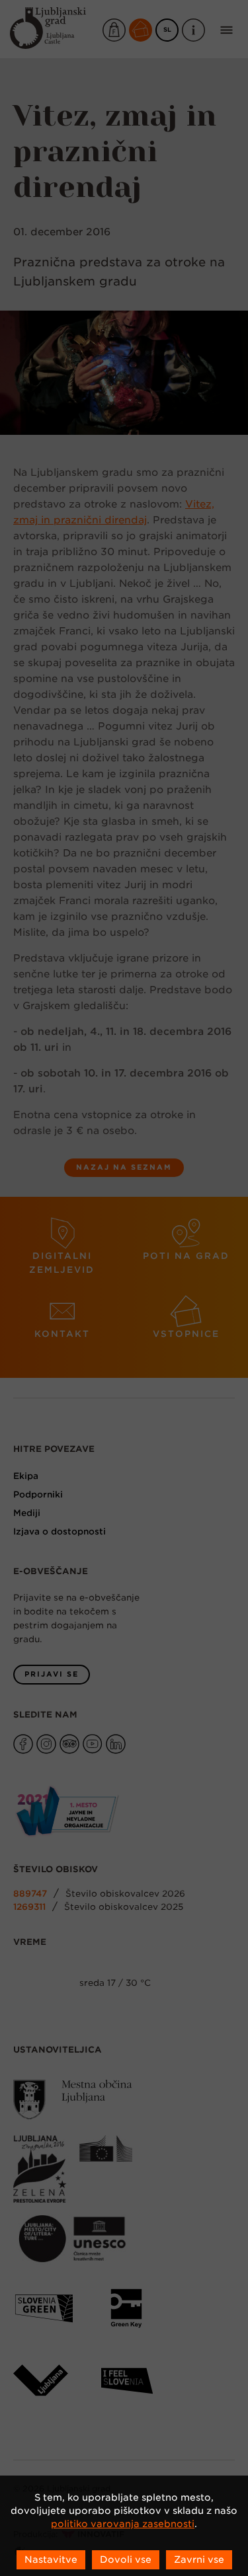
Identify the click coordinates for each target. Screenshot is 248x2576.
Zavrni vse (199, 2559)
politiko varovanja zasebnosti (123, 2524)
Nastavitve (51, 2559)
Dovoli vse (126, 2559)
